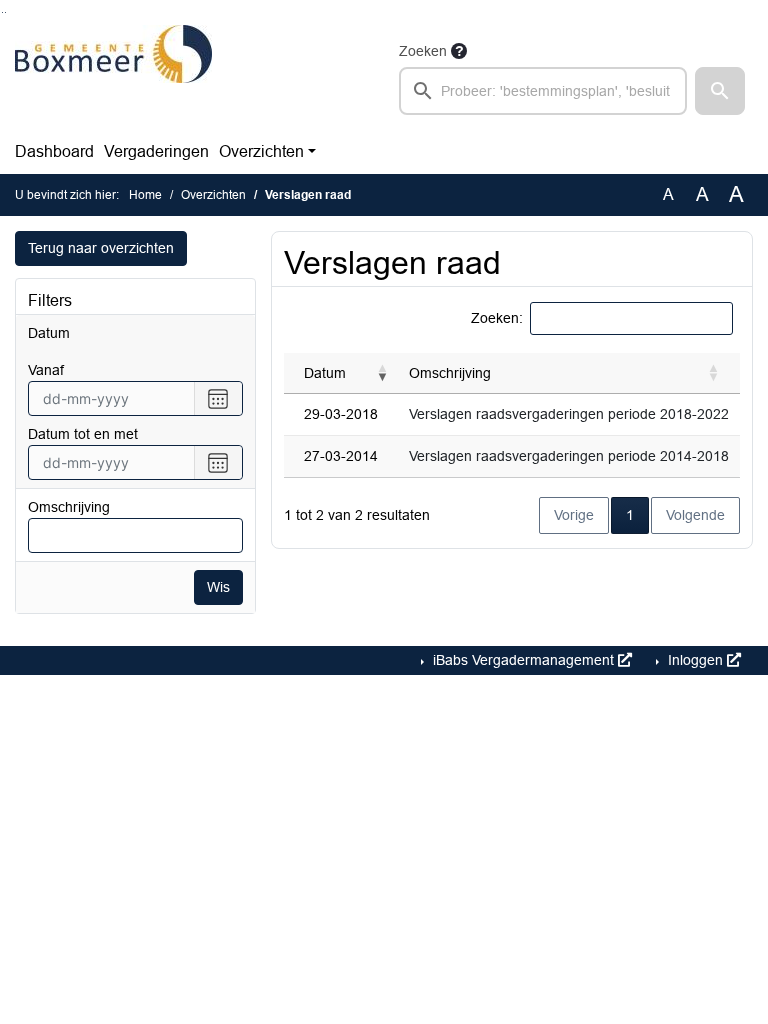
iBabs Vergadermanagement (523, 660)
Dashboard (54, 151)
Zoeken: (497, 318)
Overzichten (261, 151)
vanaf (46, 370)
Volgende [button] (695, 515)
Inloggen (695, 660)
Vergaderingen (156, 151)
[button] (720, 91)
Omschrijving (69, 507)
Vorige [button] (574, 515)
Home (145, 195)
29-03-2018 (341, 414)
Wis (218, 587)
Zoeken (423, 51)
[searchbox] (543, 91)
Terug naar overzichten (101, 248)
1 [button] (637, 514)
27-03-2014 (341, 456)
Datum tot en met (83, 434)
